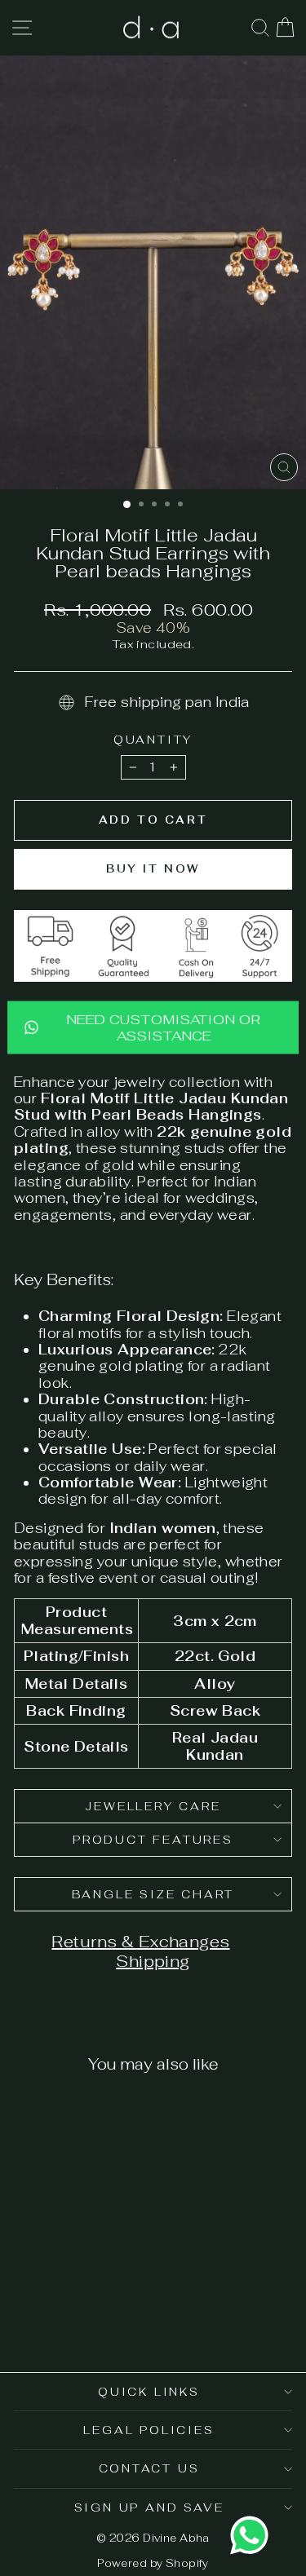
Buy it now (153, 869)
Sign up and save (149, 2508)
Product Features (153, 1840)
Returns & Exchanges (140, 1942)
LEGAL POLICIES (149, 2430)
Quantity (153, 740)
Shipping (153, 1961)
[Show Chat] (253, 2535)
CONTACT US (149, 2468)
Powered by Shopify (153, 2563)
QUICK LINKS (149, 2392)
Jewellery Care (153, 1806)
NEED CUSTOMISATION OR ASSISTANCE (164, 1027)
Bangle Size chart (153, 1894)
